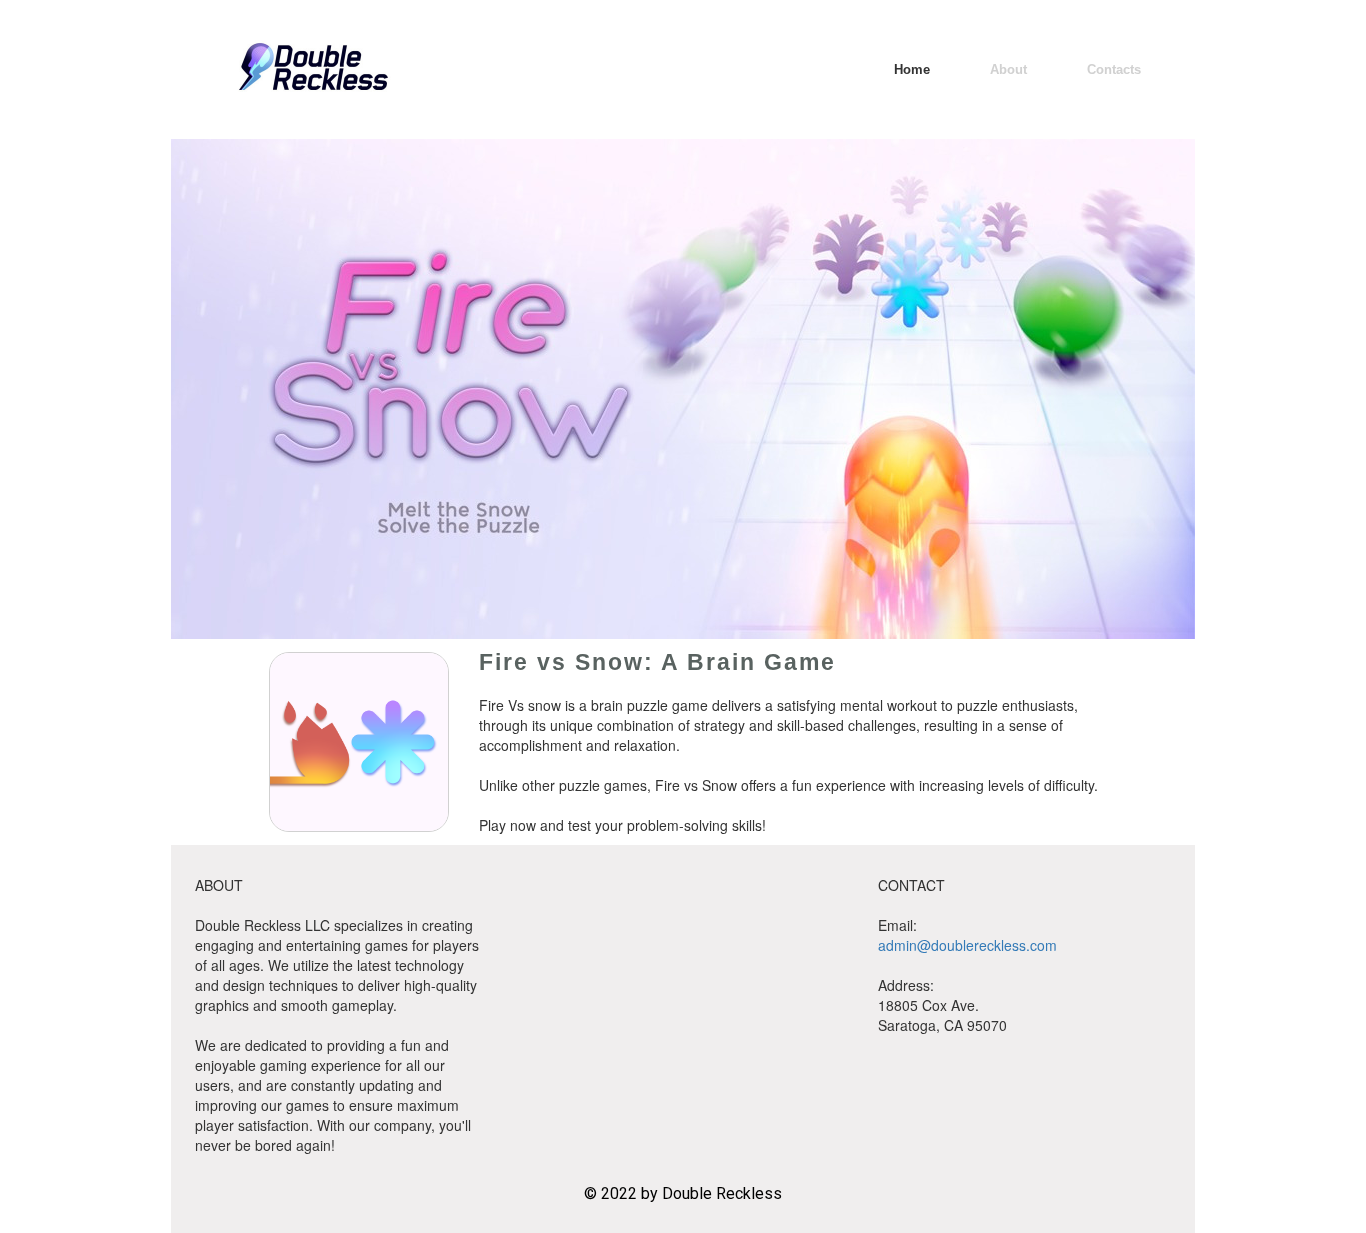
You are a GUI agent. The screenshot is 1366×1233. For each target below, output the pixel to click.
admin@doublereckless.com (967, 945)
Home (912, 69)
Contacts (1114, 69)
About (1008, 69)
